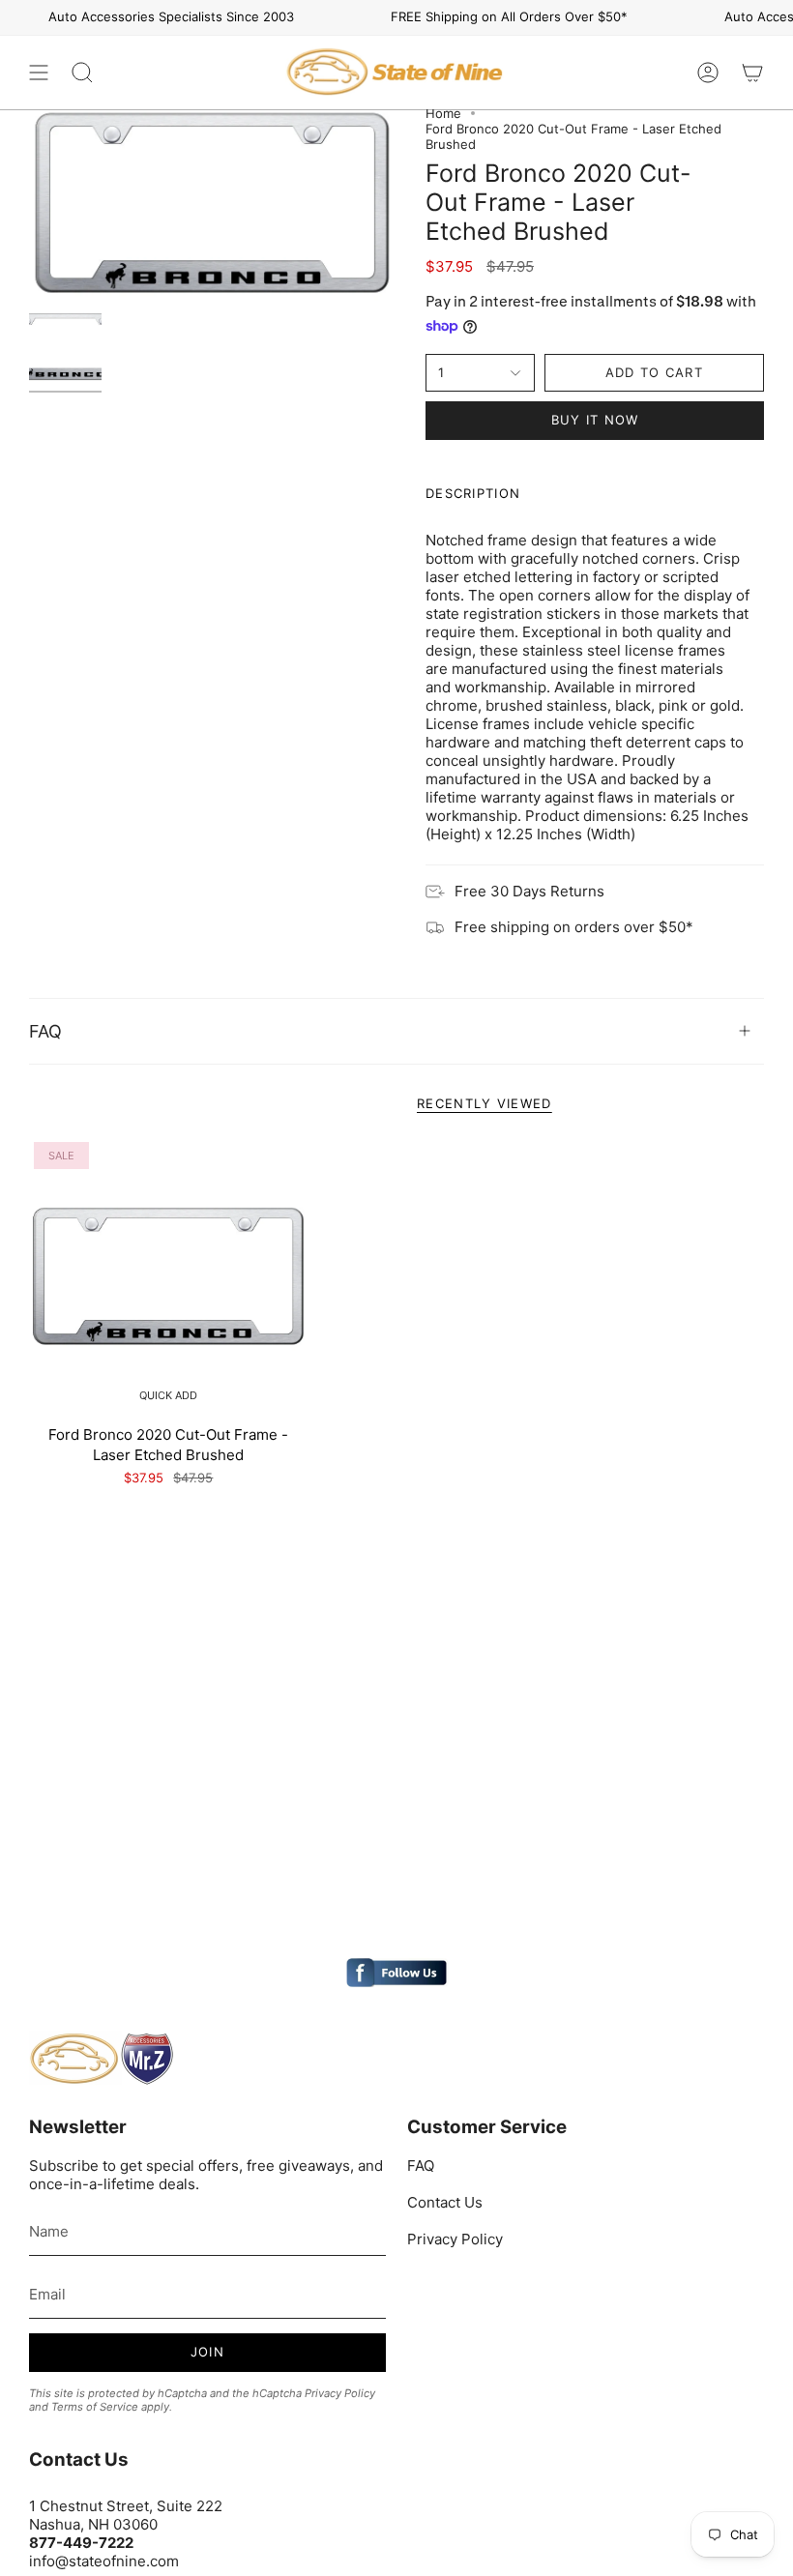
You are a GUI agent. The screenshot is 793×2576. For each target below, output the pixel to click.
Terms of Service (95, 2407)
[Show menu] (39, 73)
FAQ (45, 1031)
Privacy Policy (340, 2393)
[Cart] (752, 73)
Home (443, 113)
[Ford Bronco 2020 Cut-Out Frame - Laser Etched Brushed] (169, 1277)
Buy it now (595, 420)
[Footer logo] (102, 2059)
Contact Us (445, 2202)
